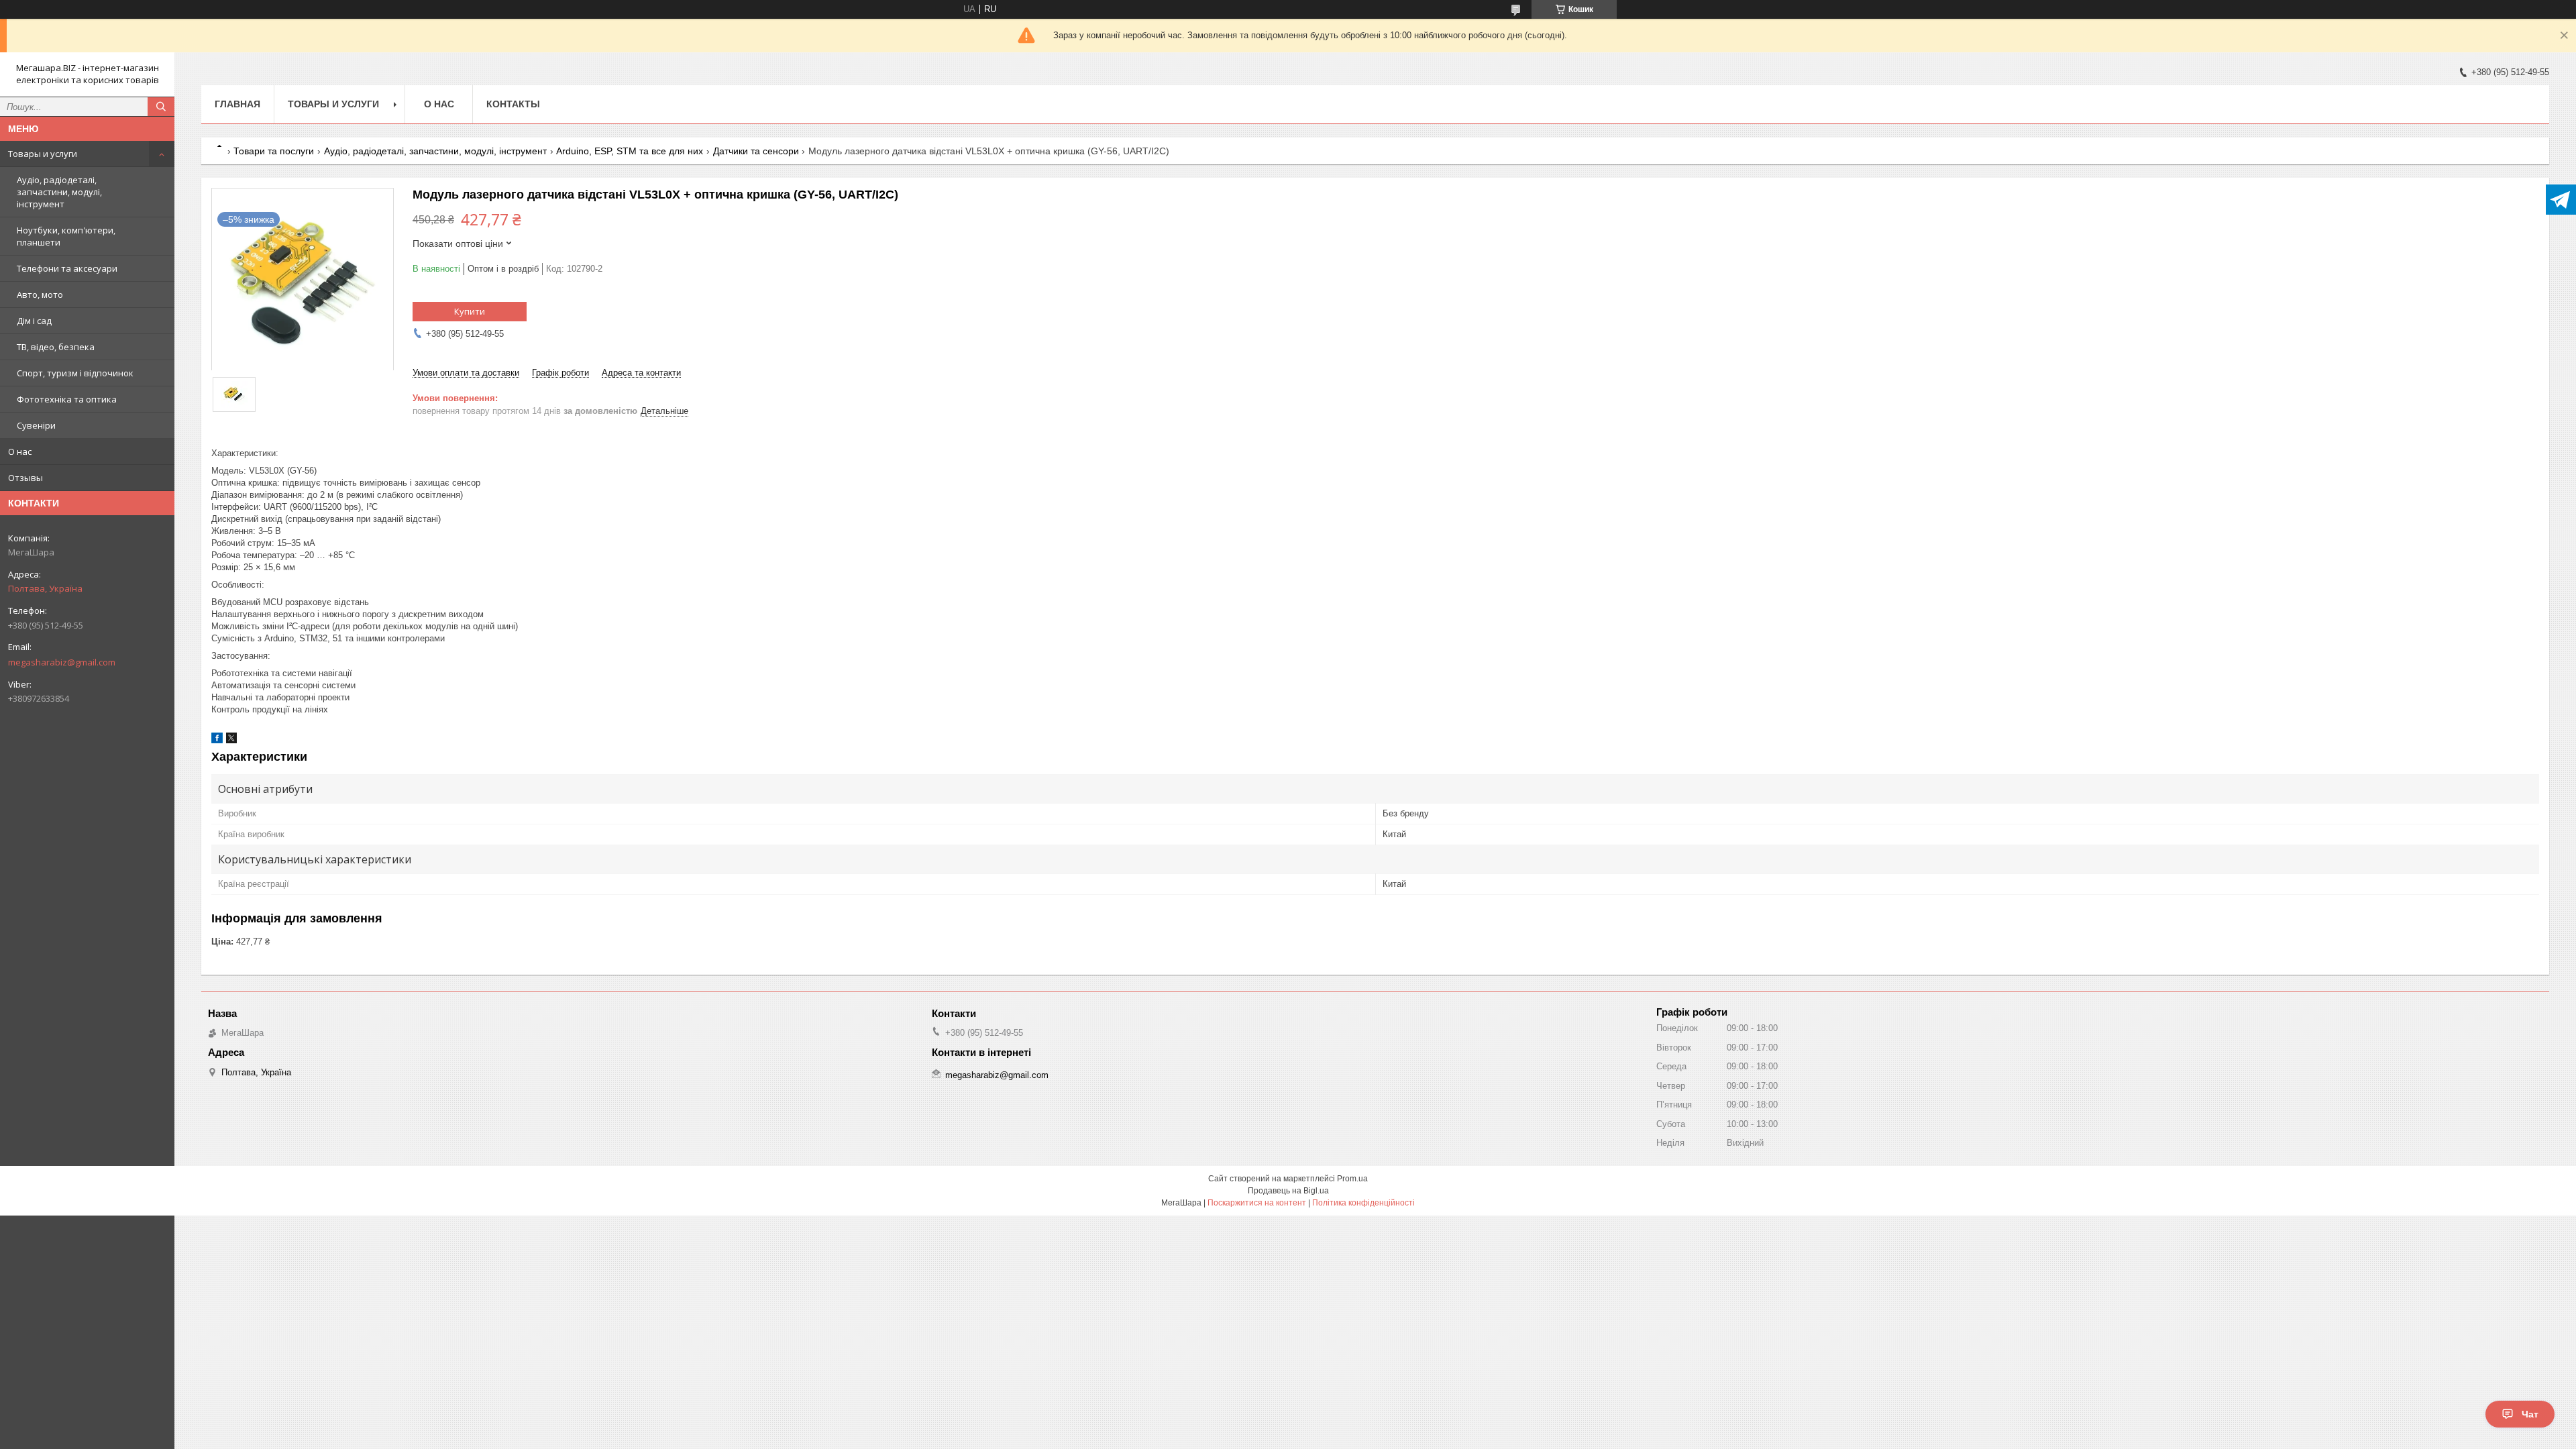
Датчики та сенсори (756, 151)
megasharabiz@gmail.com (62, 662)
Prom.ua (1352, 1179)
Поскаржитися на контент (1257, 1203)
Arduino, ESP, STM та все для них (630, 151)
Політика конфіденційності (1363, 1203)
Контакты (513, 104)
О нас (20, 451)
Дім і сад (34, 321)
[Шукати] (161, 107)
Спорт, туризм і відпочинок (75, 373)
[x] (231, 740)
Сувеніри (36, 425)
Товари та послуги (274, 151)
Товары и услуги (43, 154)
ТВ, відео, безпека (56, 347)
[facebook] (217, 740)
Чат (2530, 1414)
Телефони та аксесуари (67, 268)
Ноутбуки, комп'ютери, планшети (66, 236)
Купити (470, 311)
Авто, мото (40, 294)
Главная (237, 104)
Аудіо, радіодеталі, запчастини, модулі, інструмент (59, 192)
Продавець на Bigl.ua (1288, 1191)
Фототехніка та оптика (67, 399)
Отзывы (25, 478)
